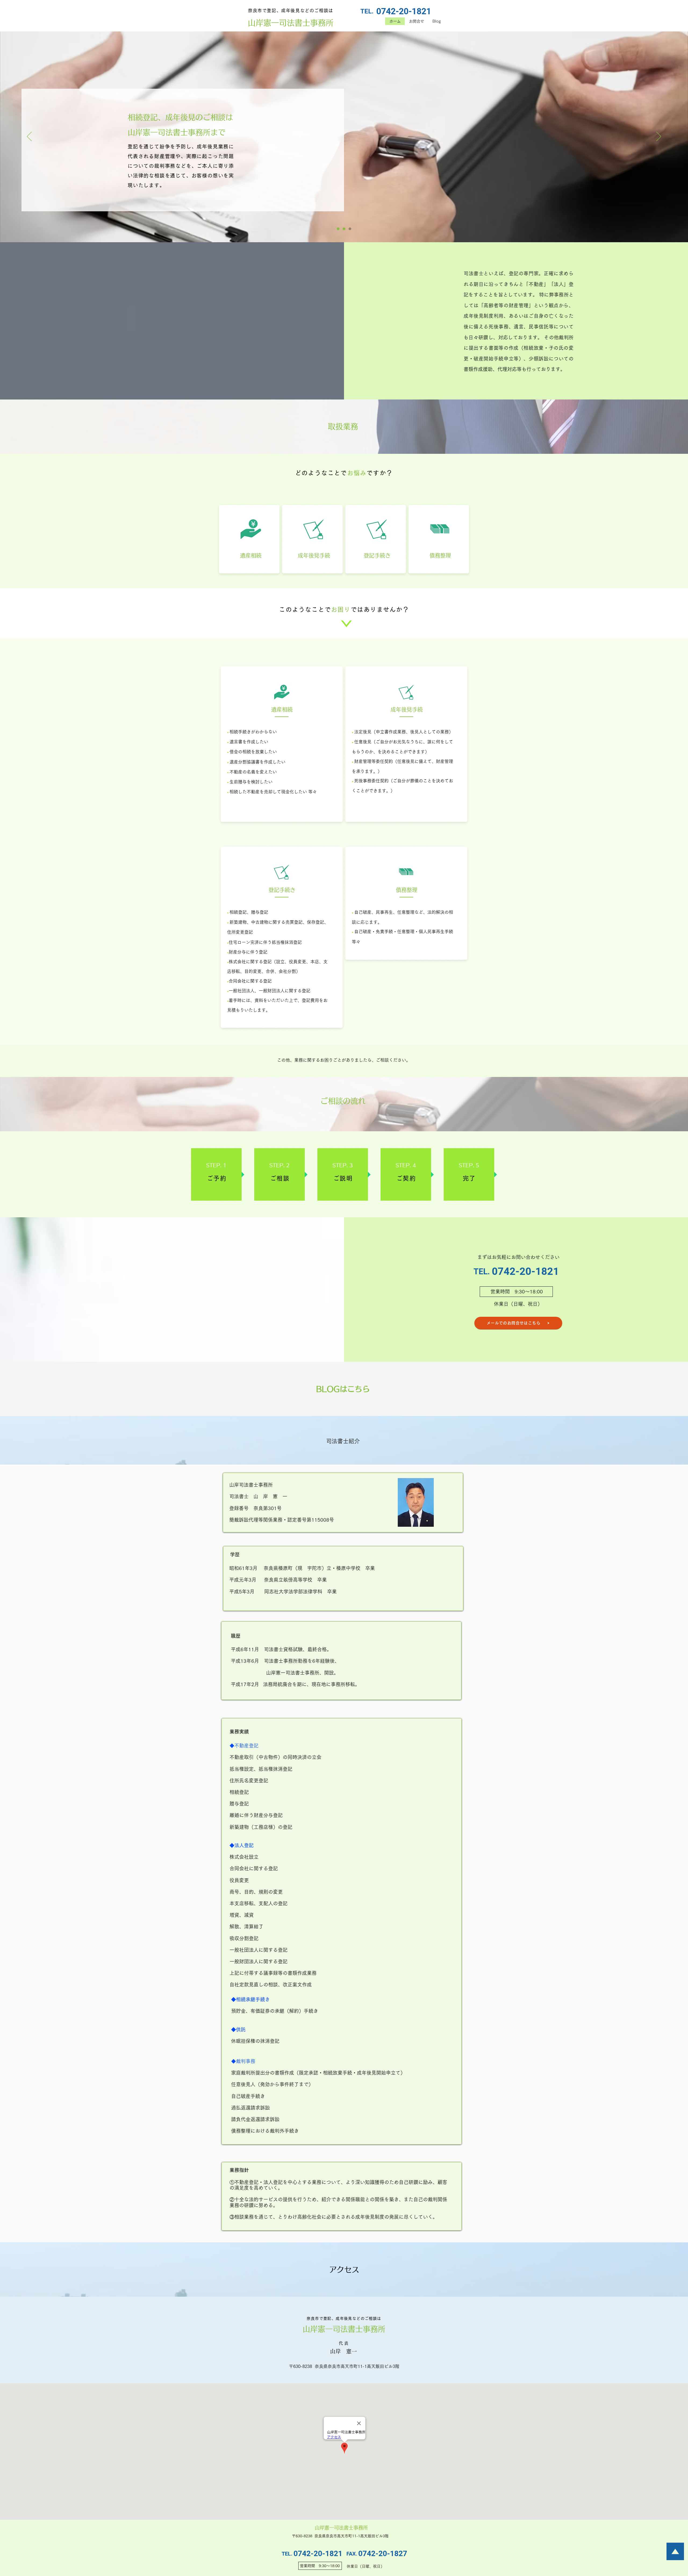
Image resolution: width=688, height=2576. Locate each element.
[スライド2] (344, 229)
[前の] (29, 137)
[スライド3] (350, 229)
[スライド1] (338, 229)
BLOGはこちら (343, 1389)
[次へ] (659, 137)
